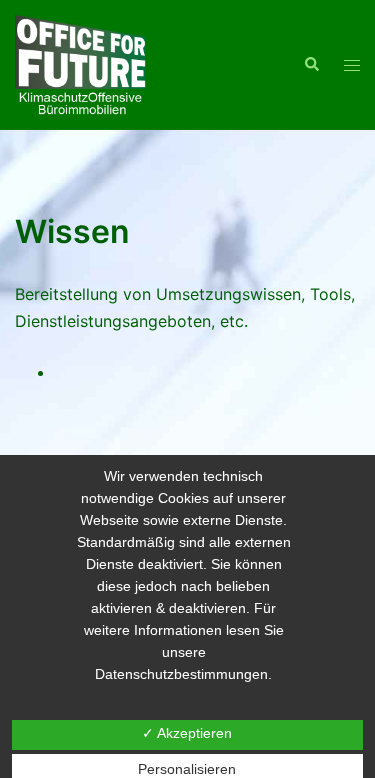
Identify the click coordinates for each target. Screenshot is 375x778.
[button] (311, 65)
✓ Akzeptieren (187, 733)
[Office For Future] (80, 63)
